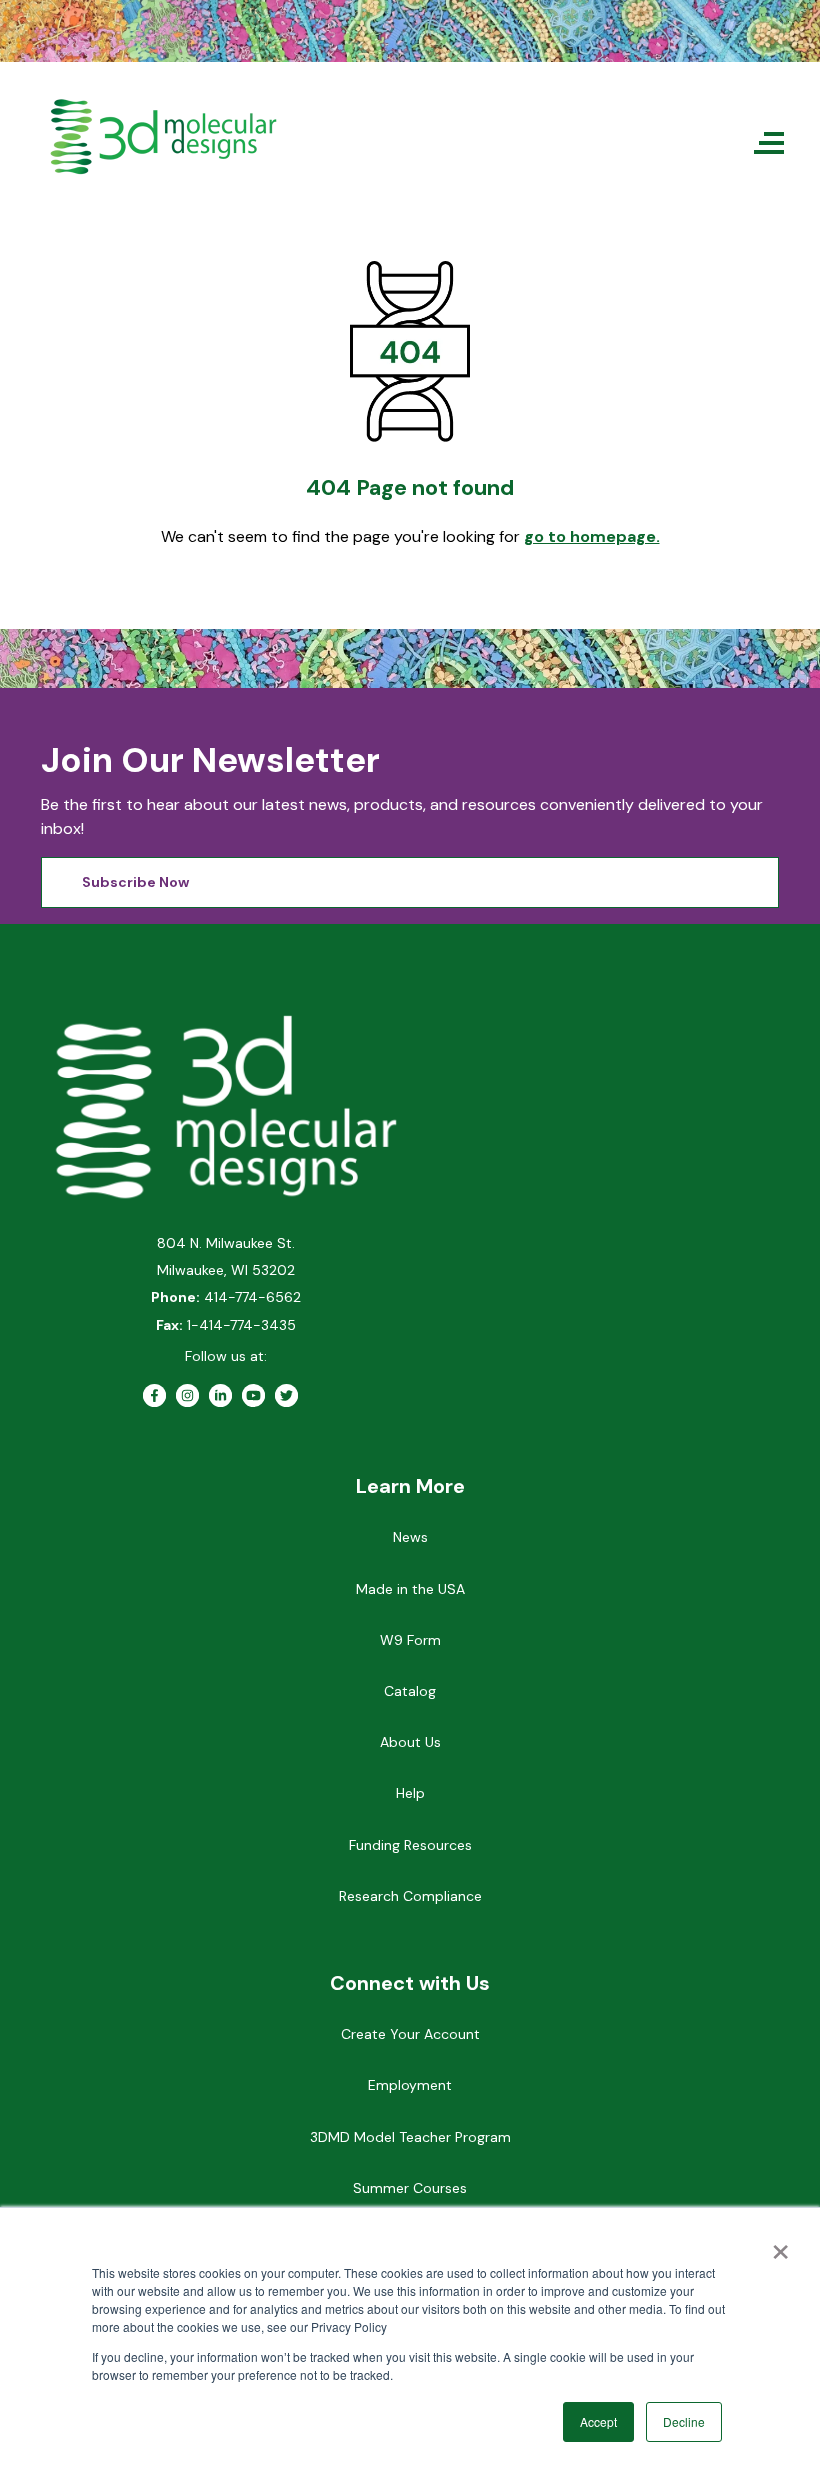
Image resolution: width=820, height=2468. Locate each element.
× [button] (780, 2245)
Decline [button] (684, 2421)
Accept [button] (598, 2421)
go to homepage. (592, 536)
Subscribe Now (135, 882)
